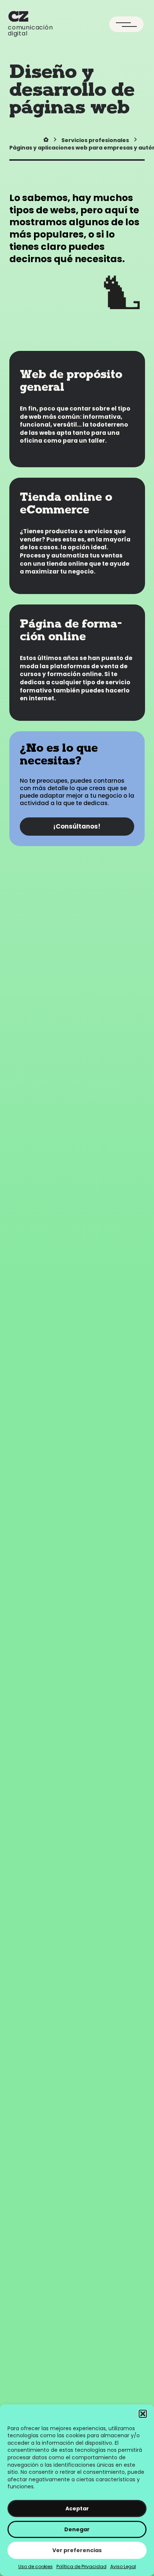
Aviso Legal (123, 2566)
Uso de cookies (36, 2566)
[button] (143, 2414)
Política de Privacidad (81, 2566)
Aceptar (77, 2509)
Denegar (77, 2529)
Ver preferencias (77, 2550)
